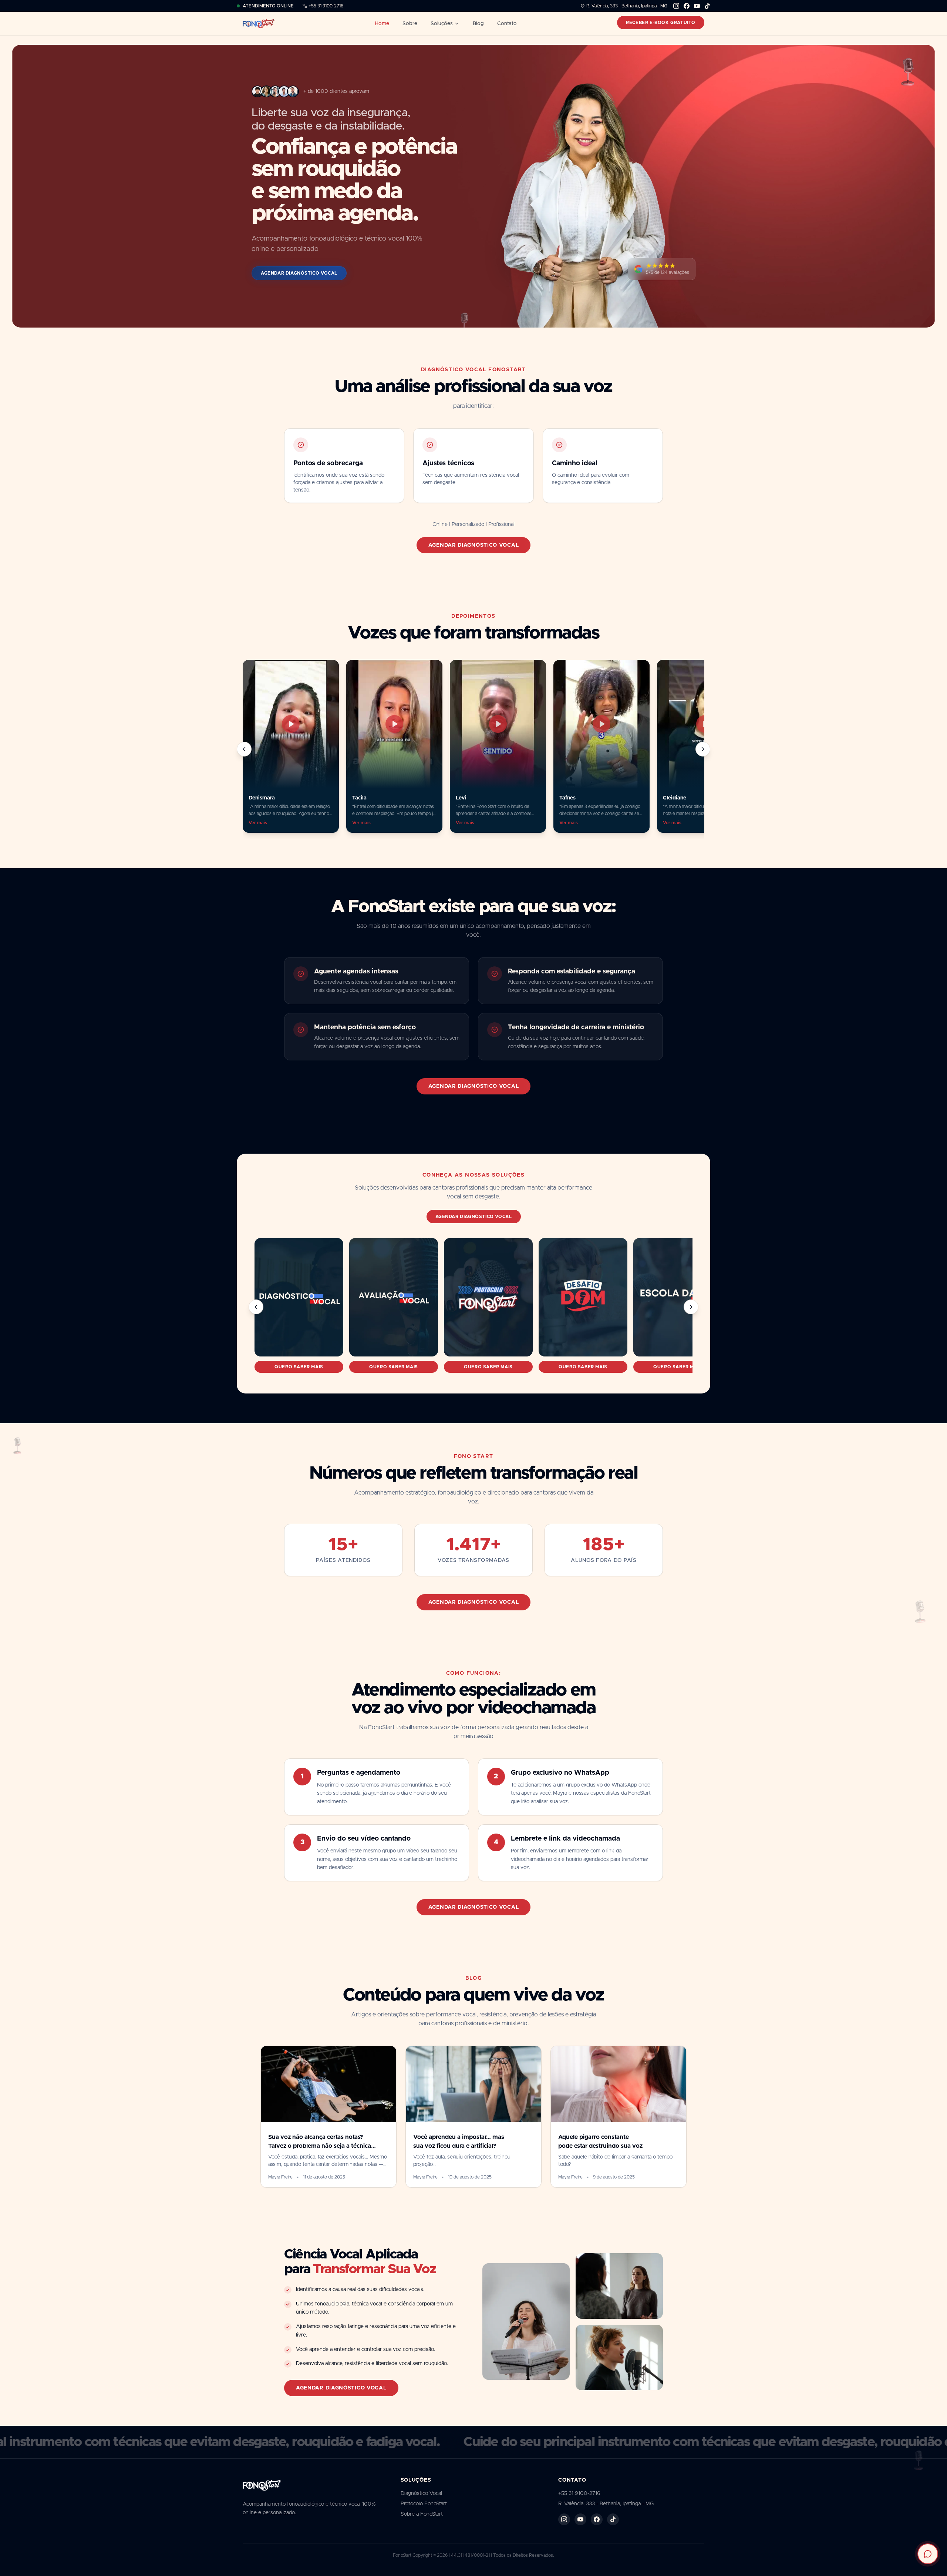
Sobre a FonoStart (422, 2514)
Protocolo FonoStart (424, 2504)
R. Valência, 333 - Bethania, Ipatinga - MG (627, 6)
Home (382, 24)
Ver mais (258, 823)
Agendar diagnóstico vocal (474, 545)
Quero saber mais (299, 1367)
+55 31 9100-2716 (326, 6)
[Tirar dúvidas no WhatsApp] (928, 2554)
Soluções (442, 24)
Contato (507, 24)
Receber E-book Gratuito (661, 23)
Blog (478, 24)
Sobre (410, 24)
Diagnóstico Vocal (421, 2493)
